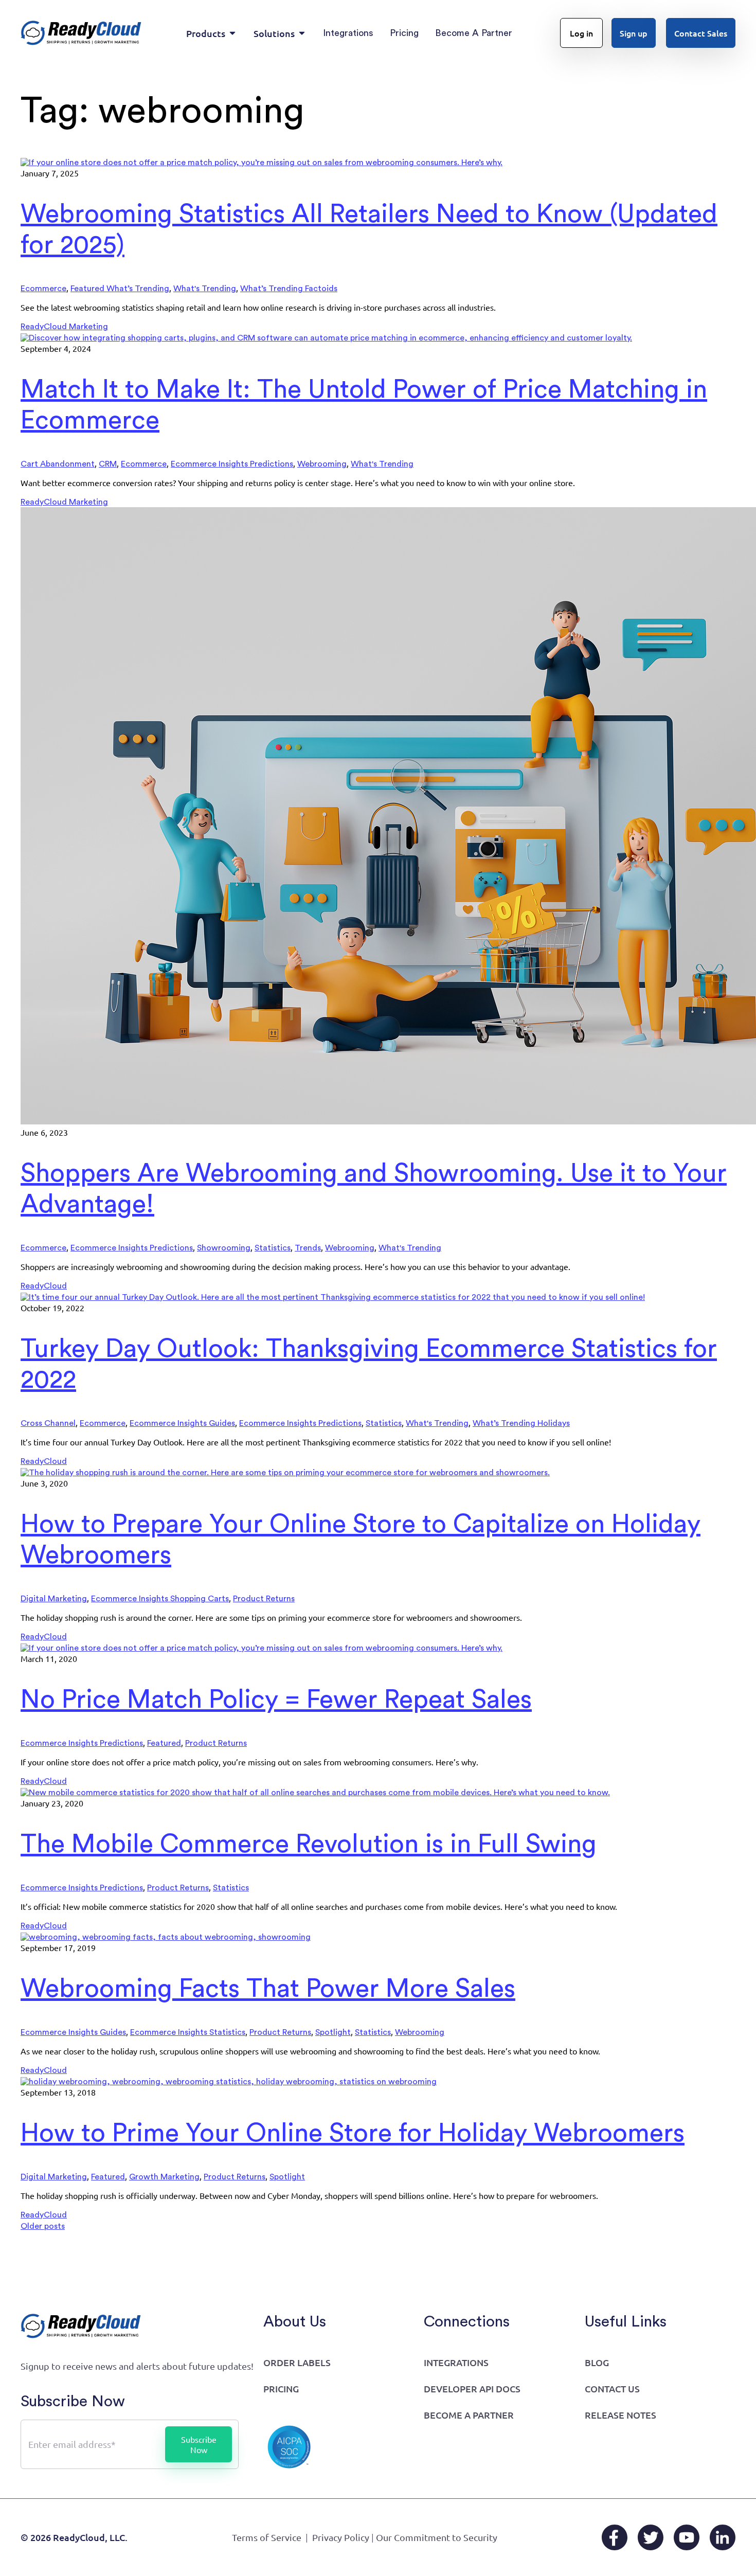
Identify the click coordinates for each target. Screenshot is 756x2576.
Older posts (43, 2226)
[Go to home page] (81, 33)
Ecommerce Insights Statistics (188, 2032)
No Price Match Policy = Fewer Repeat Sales (276, 1700)
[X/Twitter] (651, 2537)
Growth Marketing (164, 2177)
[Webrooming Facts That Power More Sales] (166, 1937)
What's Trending (205, 289)
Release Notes (620, 2415)
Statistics (273, 1248)
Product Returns (264, 1599)
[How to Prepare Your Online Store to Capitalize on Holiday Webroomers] (285, 1473)
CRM (108, 464)
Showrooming (224, 1248)
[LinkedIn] (723, 2537)
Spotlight (333, 2032)
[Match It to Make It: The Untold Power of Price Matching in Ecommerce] (326, 338)
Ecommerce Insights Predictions (232, 464)
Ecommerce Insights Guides (182, 1423)
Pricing (281, 2389)
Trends (308, 1248)
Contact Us (612, 2389)
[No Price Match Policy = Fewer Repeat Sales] (262, 1648)
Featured (164, 1743)
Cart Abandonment (58, 464)
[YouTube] (687, 2537)
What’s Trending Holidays (521, 1423)
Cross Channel (48, 1423)
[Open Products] (232, 33)
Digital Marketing (54, 1599)
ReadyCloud (44, 1286)
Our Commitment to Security (437, 2537)
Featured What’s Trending (120, 289)
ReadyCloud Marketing (64, 327)
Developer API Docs (472, 2389)
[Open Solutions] (302, 33)
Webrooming (322, 464)
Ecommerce (43, 289)
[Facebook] (615, 2537)
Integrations (456, 2362)
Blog (597, 2362)
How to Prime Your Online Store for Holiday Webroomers (353, 2134)
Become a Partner (469, 2415)
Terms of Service (267, 2537)
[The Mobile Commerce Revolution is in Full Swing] (315, 1793)
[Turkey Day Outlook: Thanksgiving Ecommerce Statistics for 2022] (333, 1297)
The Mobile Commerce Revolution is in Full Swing (309, 1845)
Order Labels (297, 2362)
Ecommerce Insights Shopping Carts (160, 1599)
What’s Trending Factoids (289, 289)
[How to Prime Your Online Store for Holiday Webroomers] (229, 2082)
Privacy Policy (341, 2537)
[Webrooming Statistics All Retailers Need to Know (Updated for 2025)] (262, 163)
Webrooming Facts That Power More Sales (268, 1989)
